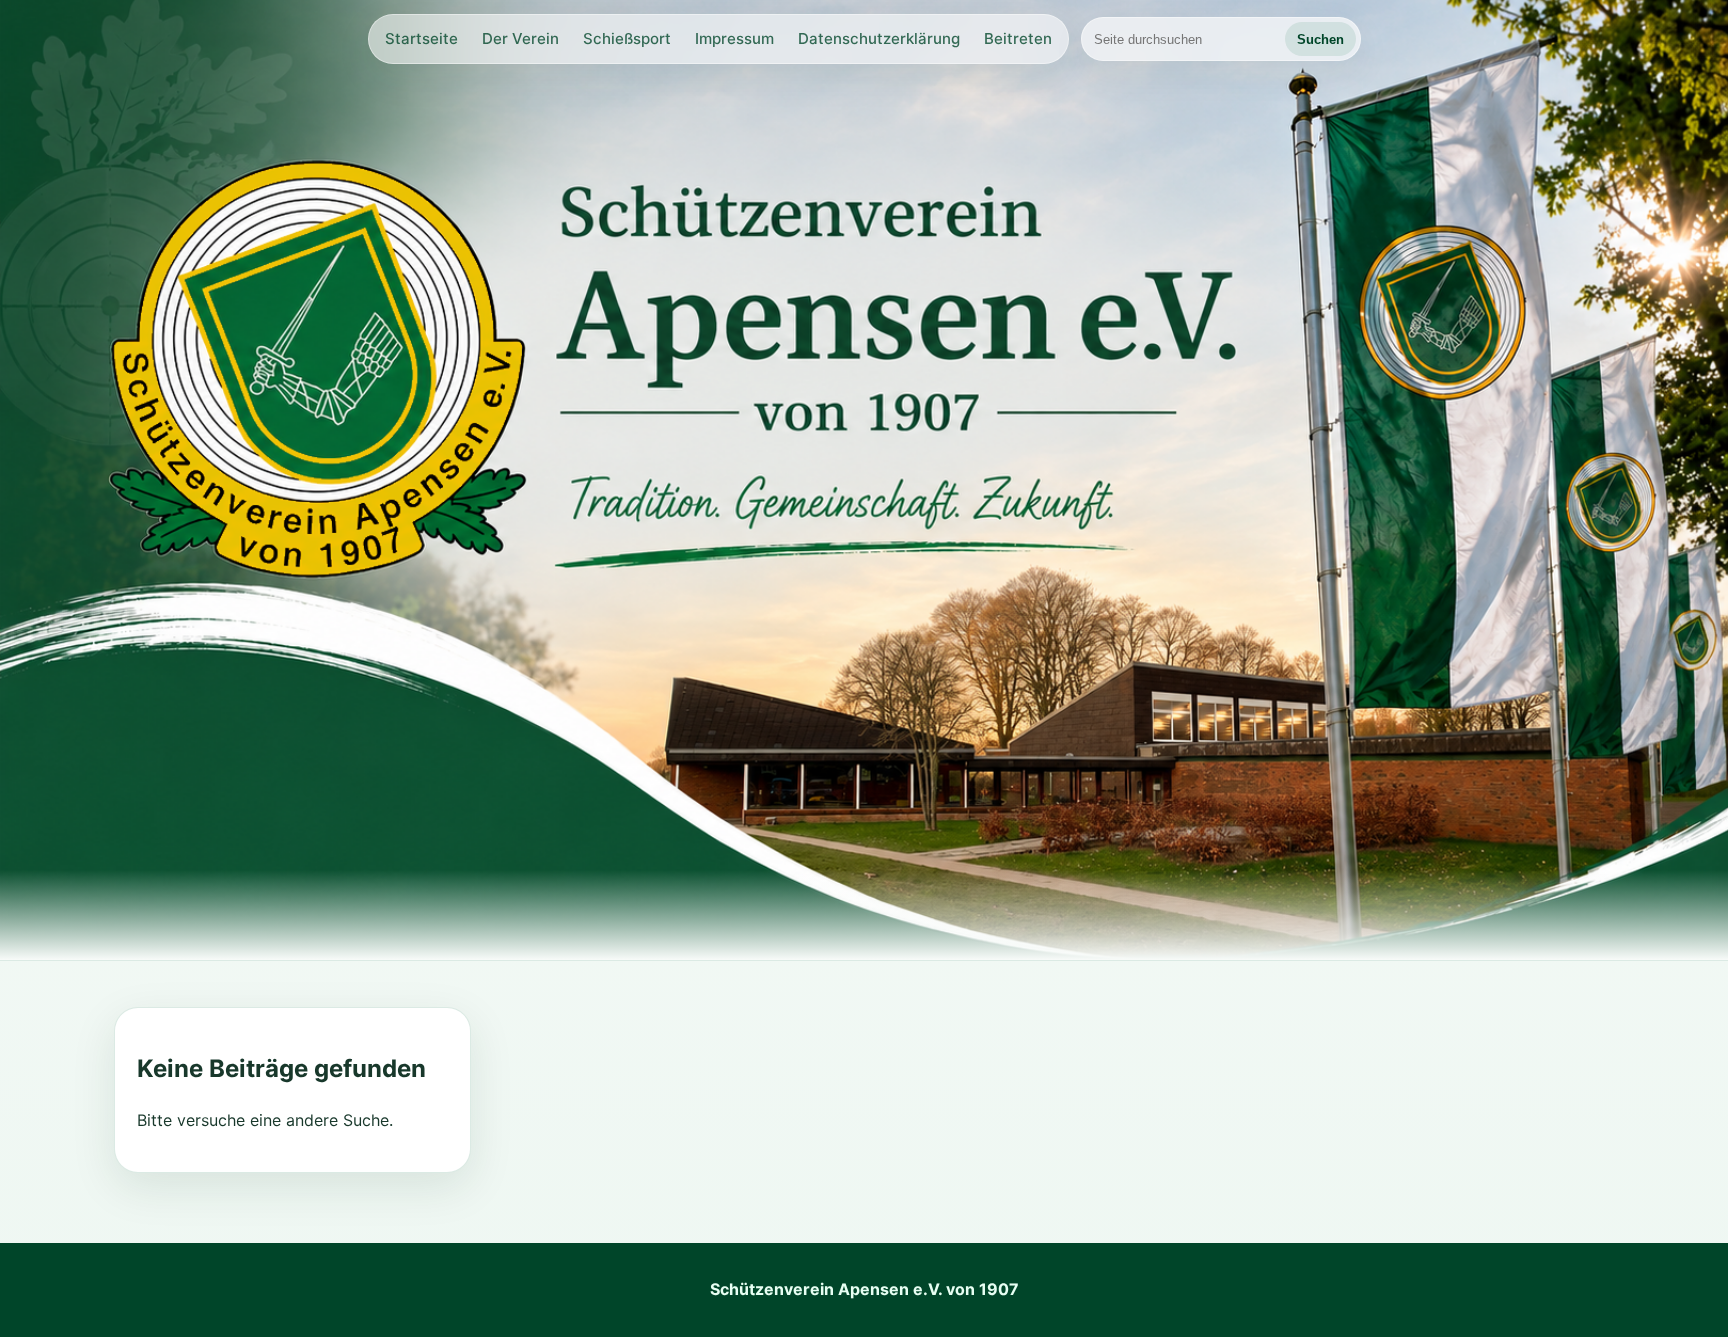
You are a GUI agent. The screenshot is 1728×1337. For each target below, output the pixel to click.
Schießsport (627, 38)
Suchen (1320, 39)
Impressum (734, 38)
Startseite (421, 38)
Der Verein (520, 38)
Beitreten (1018, 38)
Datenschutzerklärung (879, 38)
